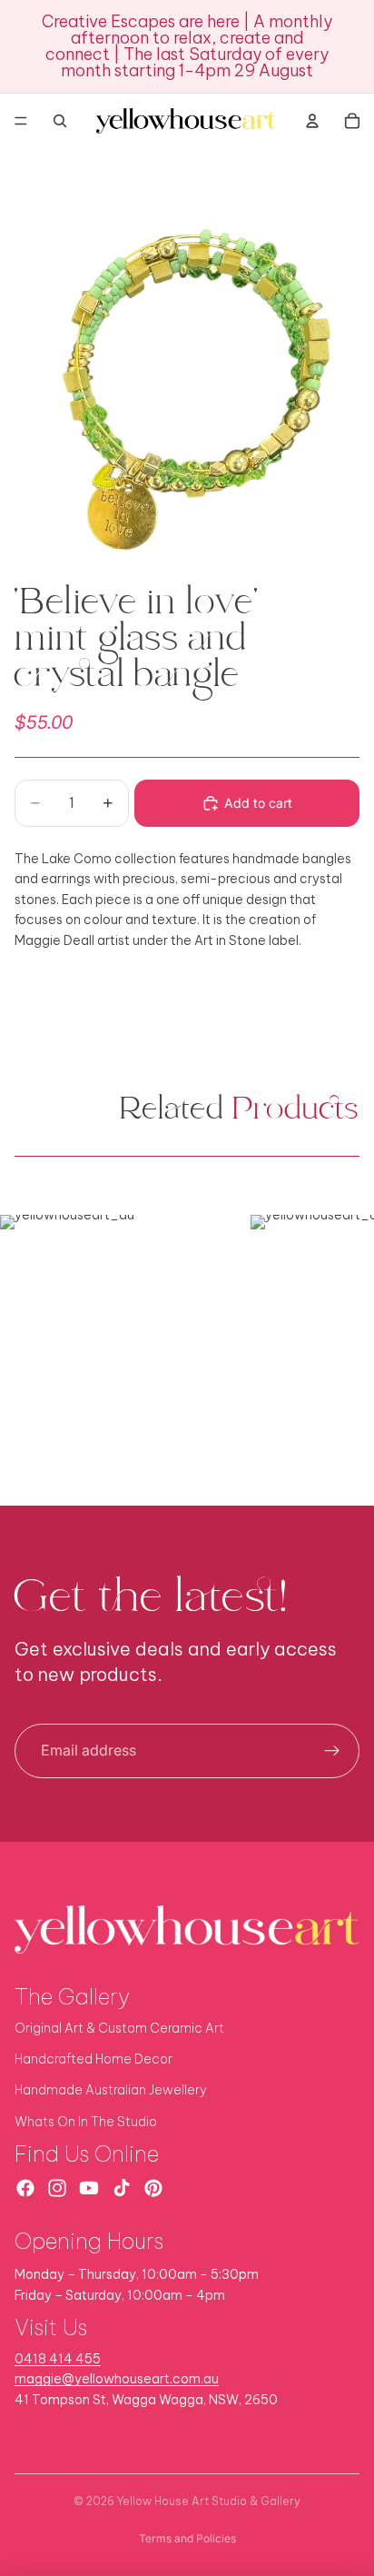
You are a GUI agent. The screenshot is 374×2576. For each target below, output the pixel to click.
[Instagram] (57, 2188)
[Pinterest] (153, 2188)
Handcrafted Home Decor (93, 2059)
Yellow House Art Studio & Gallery (209, 2501)
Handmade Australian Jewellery (111, 2090)
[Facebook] (25, 2188)
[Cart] (352, 121)
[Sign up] (332, 1751)
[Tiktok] (122, 2188)
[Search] (60, 121)
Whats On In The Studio (86, 2122)
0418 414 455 (58, 2359)
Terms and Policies (187, 2538)
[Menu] (21, 121)
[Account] (312, 121)
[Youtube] (89, 2188)
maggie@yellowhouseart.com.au (117, 2379)
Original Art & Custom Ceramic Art (119, 2028)
